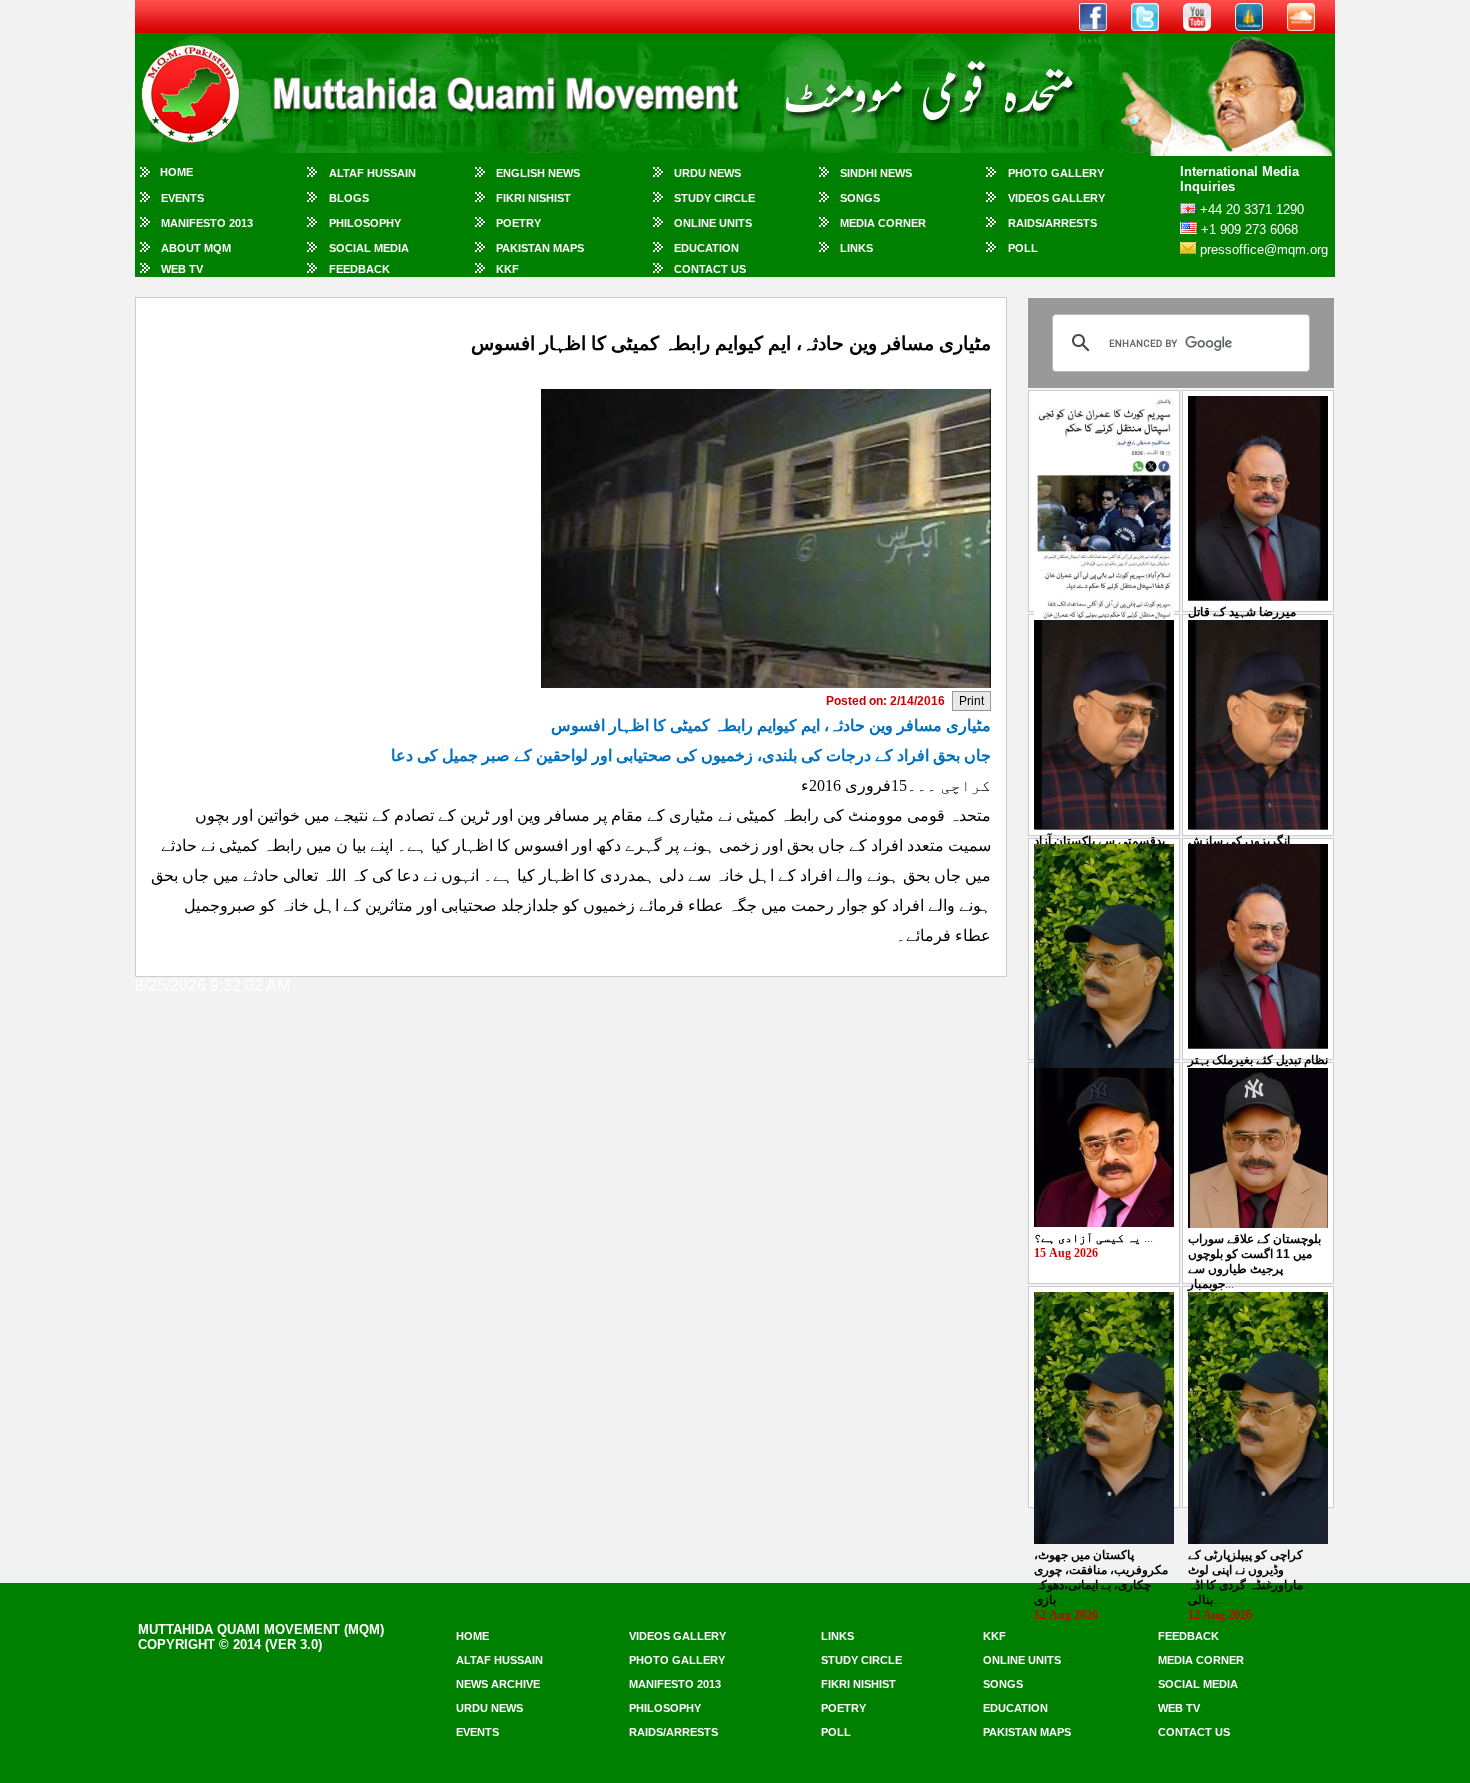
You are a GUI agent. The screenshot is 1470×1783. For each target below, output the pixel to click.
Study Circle (714, 198)
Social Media (369, 248)
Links (856, 248)
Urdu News (707, 173)
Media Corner (883, 223)
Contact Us (710, 269)
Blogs (349, 198)
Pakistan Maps (540, 248)
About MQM (196, 248)
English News (538, 173)
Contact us (1194, 1732)
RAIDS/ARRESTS (1052, 223)
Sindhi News (876, 173)
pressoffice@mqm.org (1264, 249)
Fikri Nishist (533, 198)
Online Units (713, 223)
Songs (860, 198)
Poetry (518, 223)
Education (706, 248)
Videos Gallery (1056, 198)
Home (176, 172)
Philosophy (365, 223)
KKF (507, 269)
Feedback (359, 269)
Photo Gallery (1056, 173)
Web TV (182, 269)
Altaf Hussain (372, 173)
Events (182, 198)
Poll (1023, 248)
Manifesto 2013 (207, 223)
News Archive (498, 1684)
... (1093, 1238)
